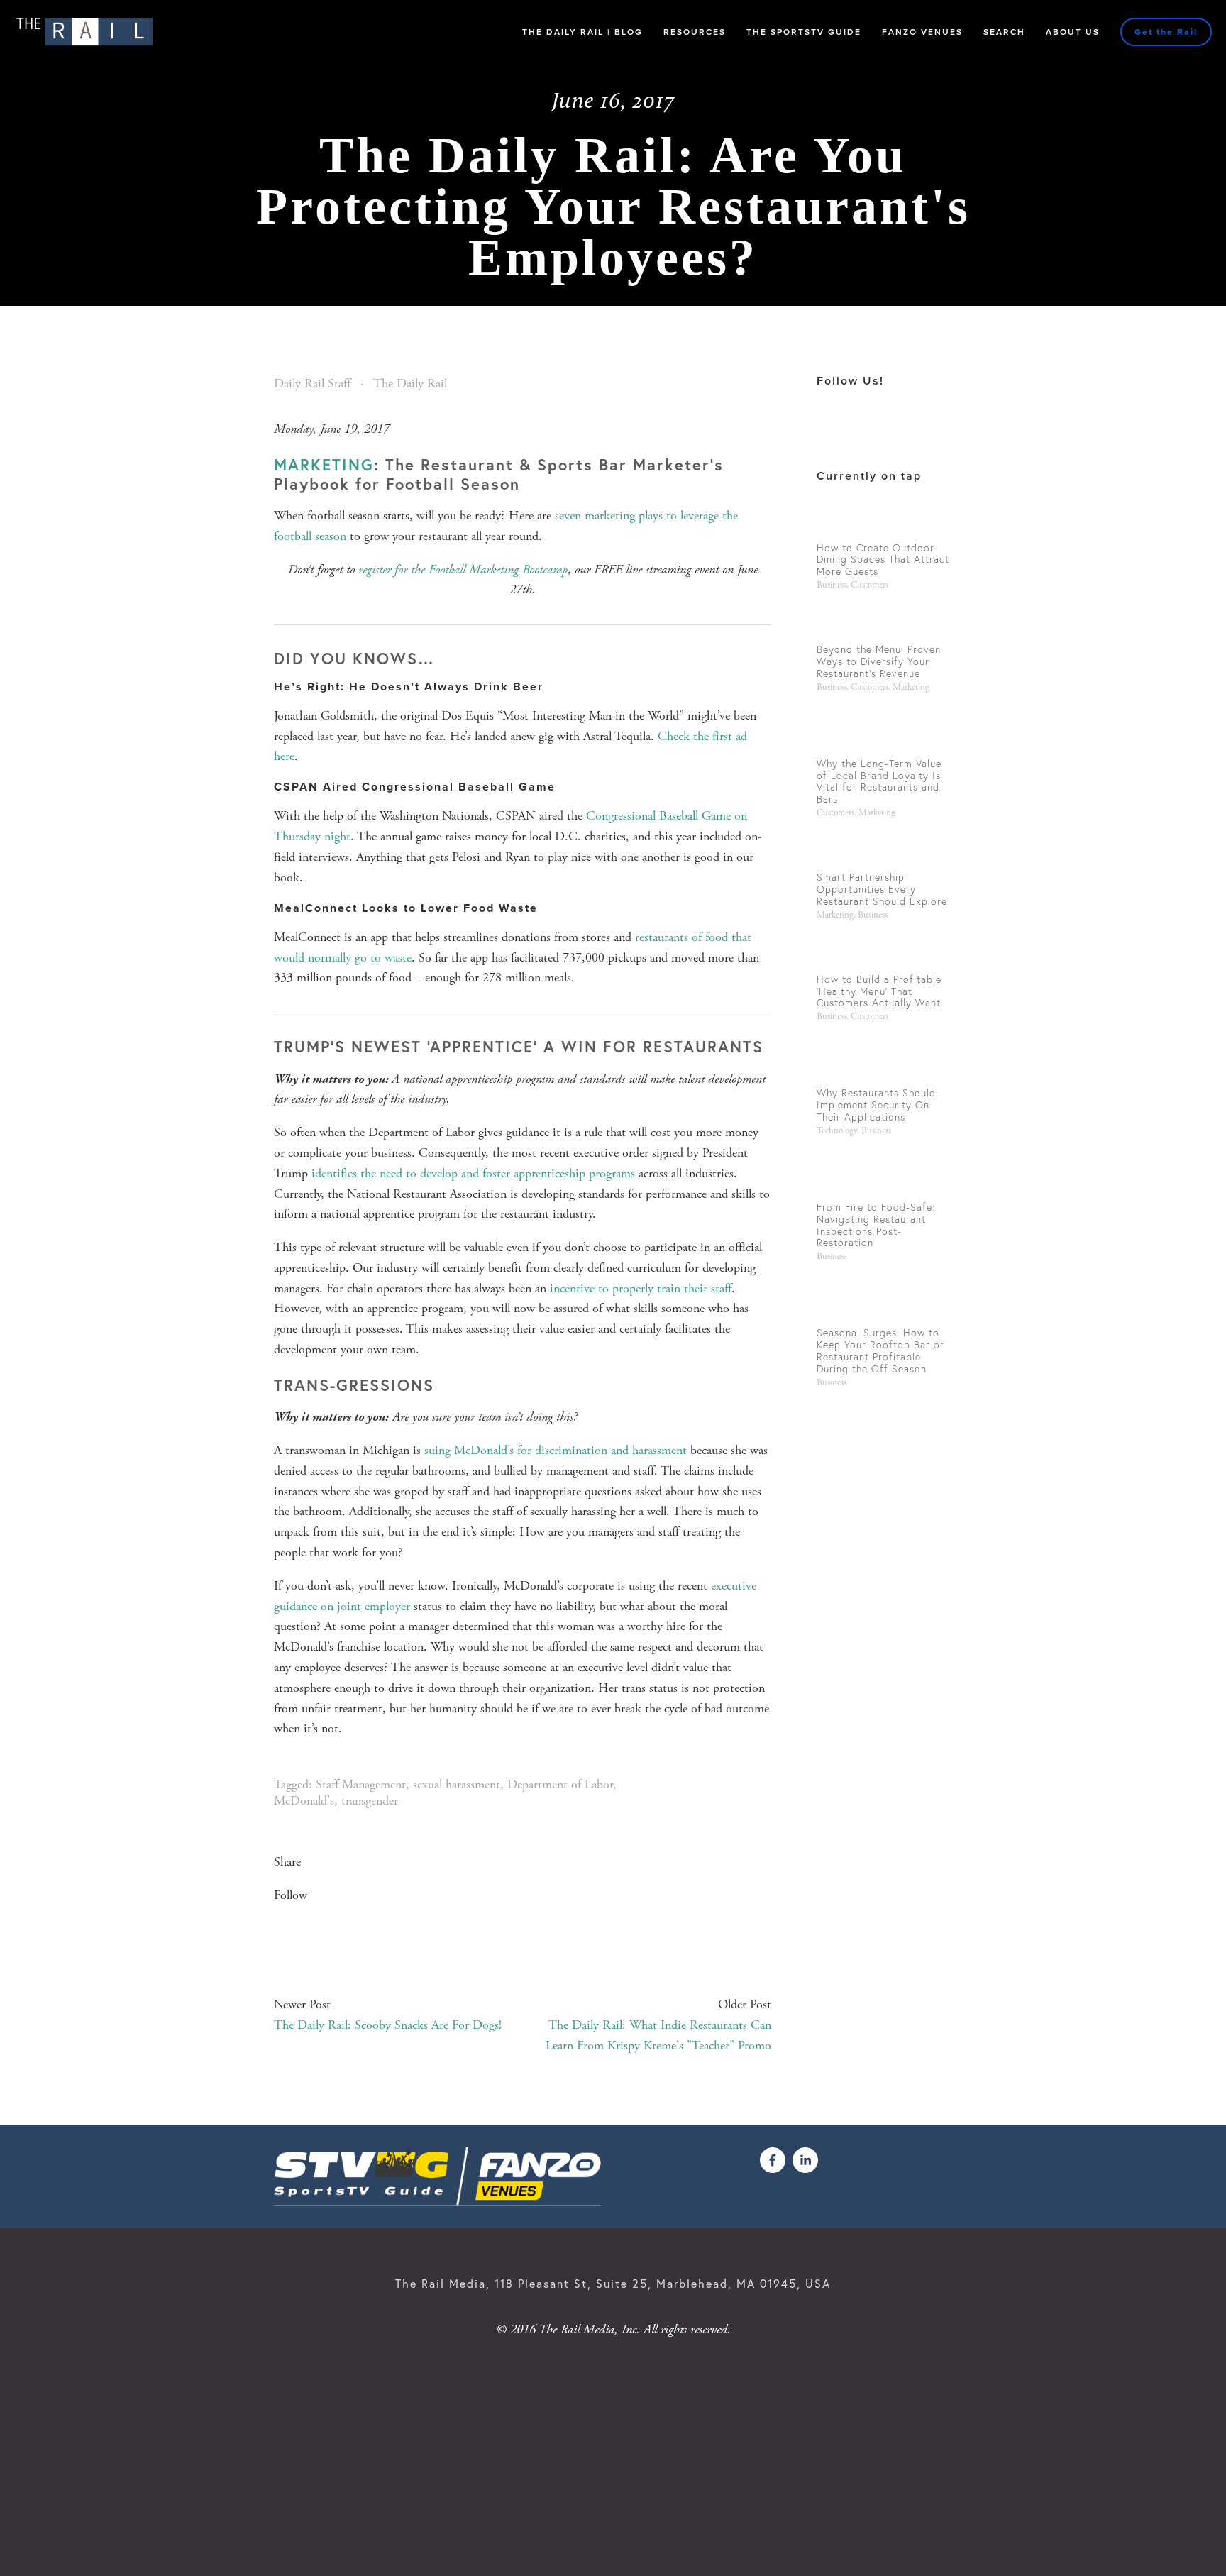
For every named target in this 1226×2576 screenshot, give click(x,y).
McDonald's (304, 1801)
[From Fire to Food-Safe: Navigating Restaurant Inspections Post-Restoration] (884, 1173)
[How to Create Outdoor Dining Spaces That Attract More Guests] (884, 519)
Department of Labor (560, 1784)
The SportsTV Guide (804, 32)
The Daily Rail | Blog (582, 32)
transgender (370, 1801)
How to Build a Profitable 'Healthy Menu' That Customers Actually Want (879, 991)
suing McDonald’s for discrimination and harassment (556, 1450)
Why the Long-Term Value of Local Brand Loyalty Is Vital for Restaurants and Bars (879, 781)
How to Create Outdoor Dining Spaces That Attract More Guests (883, 560)
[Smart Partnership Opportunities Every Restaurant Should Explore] (884, 849)
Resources (695, 32)
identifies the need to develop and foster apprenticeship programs (473, 1173)
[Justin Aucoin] (805, 2160)
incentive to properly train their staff (641, 1288)
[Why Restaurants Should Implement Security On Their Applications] (884, 1058)
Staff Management (361, 1784)
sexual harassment (457, 1784)
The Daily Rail (410, 384)
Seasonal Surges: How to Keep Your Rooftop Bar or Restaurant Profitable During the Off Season (880, 1350)
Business (832, 585)
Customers (869, 585)
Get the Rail (1166, 32)
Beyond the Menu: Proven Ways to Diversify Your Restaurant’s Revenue (879, 661)
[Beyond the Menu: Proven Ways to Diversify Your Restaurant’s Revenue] (884, 621)
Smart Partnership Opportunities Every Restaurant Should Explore (882, 889)
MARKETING (324, 464)
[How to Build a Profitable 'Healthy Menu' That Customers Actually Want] (884, 951)
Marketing (911, 687)
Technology (837, 1131)
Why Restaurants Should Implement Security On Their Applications (876, 1105)
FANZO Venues (922, 32)
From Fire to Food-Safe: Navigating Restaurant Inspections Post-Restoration (876, 1225)
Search (1004, 32)
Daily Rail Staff (312, 384)
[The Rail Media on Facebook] (773, 2160)
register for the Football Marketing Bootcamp (463, 569)
